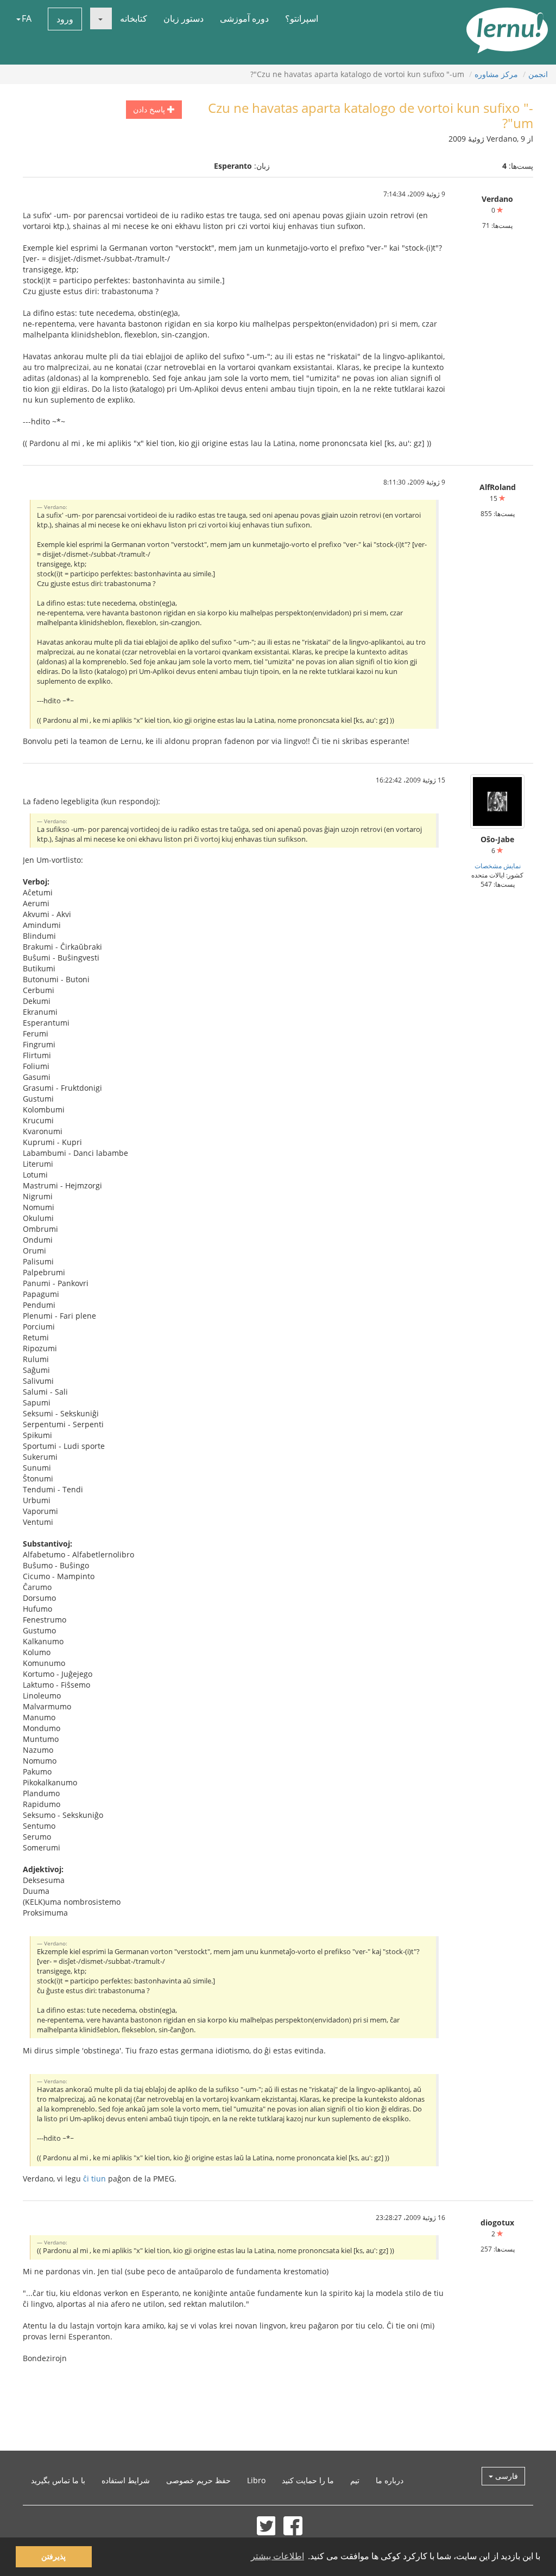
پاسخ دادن (150, 109)
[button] (101, 18)
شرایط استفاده (126, 2480)
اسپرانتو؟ (302, 18)
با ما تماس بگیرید (58, 2480)
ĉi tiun (94, 2179)
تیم (355, 2480)
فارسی (506, 2476)
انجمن (538, 74)
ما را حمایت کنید (308, 2480)
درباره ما (390, 2480)
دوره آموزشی (244, 18)
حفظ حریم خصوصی (198, 2480)
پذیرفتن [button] (53, 2556)
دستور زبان (184, 18)
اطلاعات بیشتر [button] (277, 2556)
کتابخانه (134, 18)
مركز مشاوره (496, 74)
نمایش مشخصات (498, 866)
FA (27, 18)
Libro (256, 2480)
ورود (65, 19)
